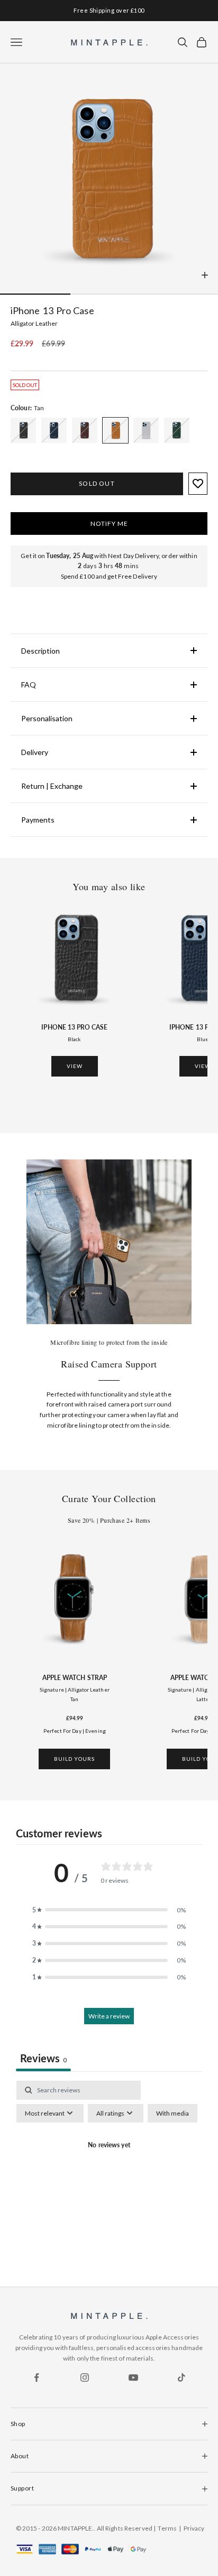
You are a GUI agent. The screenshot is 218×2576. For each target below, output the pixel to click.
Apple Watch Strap (75, 1678)
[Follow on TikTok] (181, 2377)
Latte (203, 1699)
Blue (203, 1039)
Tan (74, 1699)
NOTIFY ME (109, 523)
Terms (167, 2528)
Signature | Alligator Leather (74, 1690)
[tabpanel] (109, 2171)
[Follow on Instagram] (85, 2377)
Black (74, 1039)
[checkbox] (172, 2113)
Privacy (194, 2528)
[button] (109, 1910)
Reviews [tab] (43, 2058)
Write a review (109, 2016)
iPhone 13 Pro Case (74, 1027)
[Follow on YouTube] (133, 2377)
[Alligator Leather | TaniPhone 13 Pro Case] (23, 430)
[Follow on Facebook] (37, 2377)
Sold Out (97, 483)
